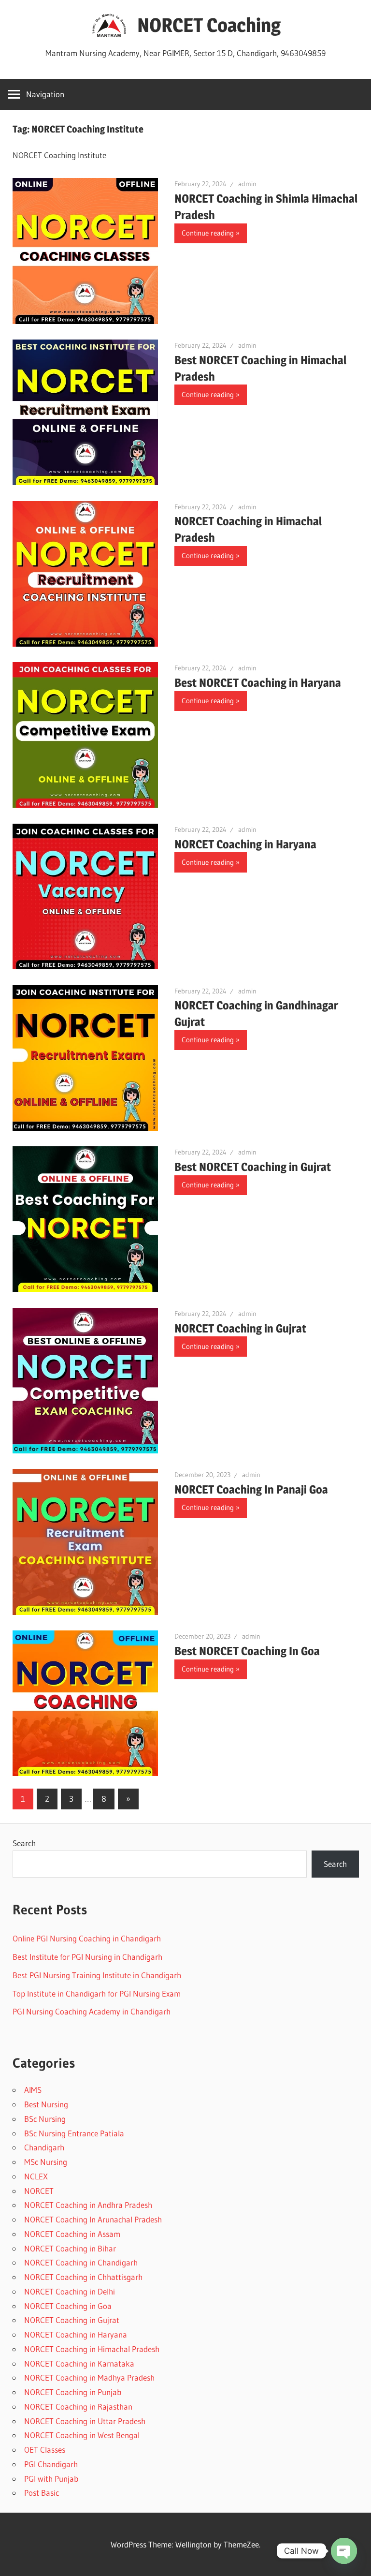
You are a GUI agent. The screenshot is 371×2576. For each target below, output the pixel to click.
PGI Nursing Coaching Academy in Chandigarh (92, 2011)
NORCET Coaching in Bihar (70, 2248)
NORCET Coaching (209, 25)
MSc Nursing (46, 2162)
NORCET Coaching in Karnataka (79, 2363)
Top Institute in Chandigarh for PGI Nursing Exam (97, 1993)
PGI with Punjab (51, 2479)
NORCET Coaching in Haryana (245, 844)
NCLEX (36, 2176)
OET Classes (45, 2450)
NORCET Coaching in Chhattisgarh (83, 2277)
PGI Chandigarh (51, 2464)
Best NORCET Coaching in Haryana (258, 683)
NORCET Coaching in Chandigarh (81, 2262)
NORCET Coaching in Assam (72, 2234)
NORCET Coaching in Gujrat (240, 1328)
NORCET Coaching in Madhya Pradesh (89, 2377)
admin (247, 184)
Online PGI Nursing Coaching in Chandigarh (87, 1938)
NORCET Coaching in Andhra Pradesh (88, 2205)
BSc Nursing (45, 2119)
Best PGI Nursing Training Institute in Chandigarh (97, 1975)
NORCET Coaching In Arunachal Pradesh (93, 2219)
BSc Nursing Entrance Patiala (74, 2133)
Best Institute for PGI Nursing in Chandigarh (87, 1957)
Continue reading (208, 233)
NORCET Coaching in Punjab (73, 2392)
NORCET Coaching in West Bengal (82, 2435)
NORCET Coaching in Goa (68, 2306)
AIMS (33, 2090)
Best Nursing (46, 2104)
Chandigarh (44, 2147)
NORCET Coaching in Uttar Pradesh (85, 2421)
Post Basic (42, 2493)
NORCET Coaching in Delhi (70, 2291)
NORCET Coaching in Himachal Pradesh (92, 2349)
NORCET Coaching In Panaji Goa (251, 1489)
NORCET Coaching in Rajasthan (78, 2406)
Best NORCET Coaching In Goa (247, 1651)
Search (24, 1843)
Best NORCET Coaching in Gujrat (253, 1167)
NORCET (39, 2191)
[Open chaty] (344, 2551)
